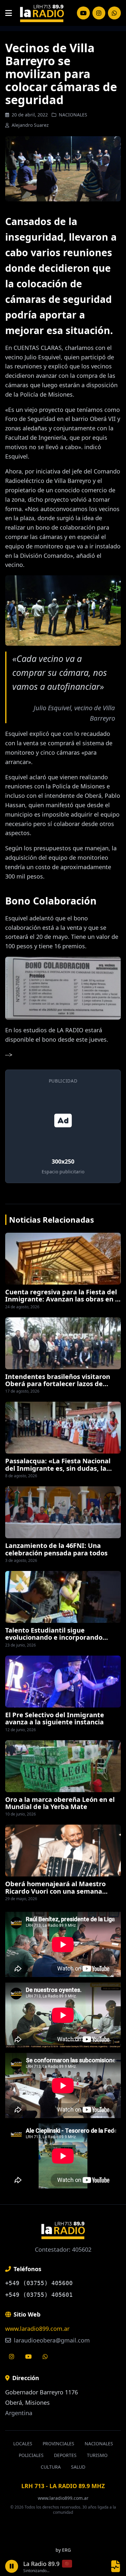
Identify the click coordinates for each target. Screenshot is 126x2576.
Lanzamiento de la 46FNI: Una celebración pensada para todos (56, 1549)
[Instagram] (83, 13)
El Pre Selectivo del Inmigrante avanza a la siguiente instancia (55, 1718)
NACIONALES (73, 115)
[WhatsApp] (114, 13)
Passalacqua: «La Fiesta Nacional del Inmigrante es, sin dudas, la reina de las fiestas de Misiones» (58, 1468)
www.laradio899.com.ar (37, 2329)
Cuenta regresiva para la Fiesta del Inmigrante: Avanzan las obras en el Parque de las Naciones (63, 1299)
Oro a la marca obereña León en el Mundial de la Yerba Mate (60, 1803)
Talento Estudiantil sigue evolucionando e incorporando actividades (54, 1637)
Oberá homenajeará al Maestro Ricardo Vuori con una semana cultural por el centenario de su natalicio (55, 1895)
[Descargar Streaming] (116, 2566)
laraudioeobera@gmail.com (51, 2340)
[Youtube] (28, 2356)
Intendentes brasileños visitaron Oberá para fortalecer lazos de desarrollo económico (58, 1384)
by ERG (63, 2550)
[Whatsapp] (45, 2356)
